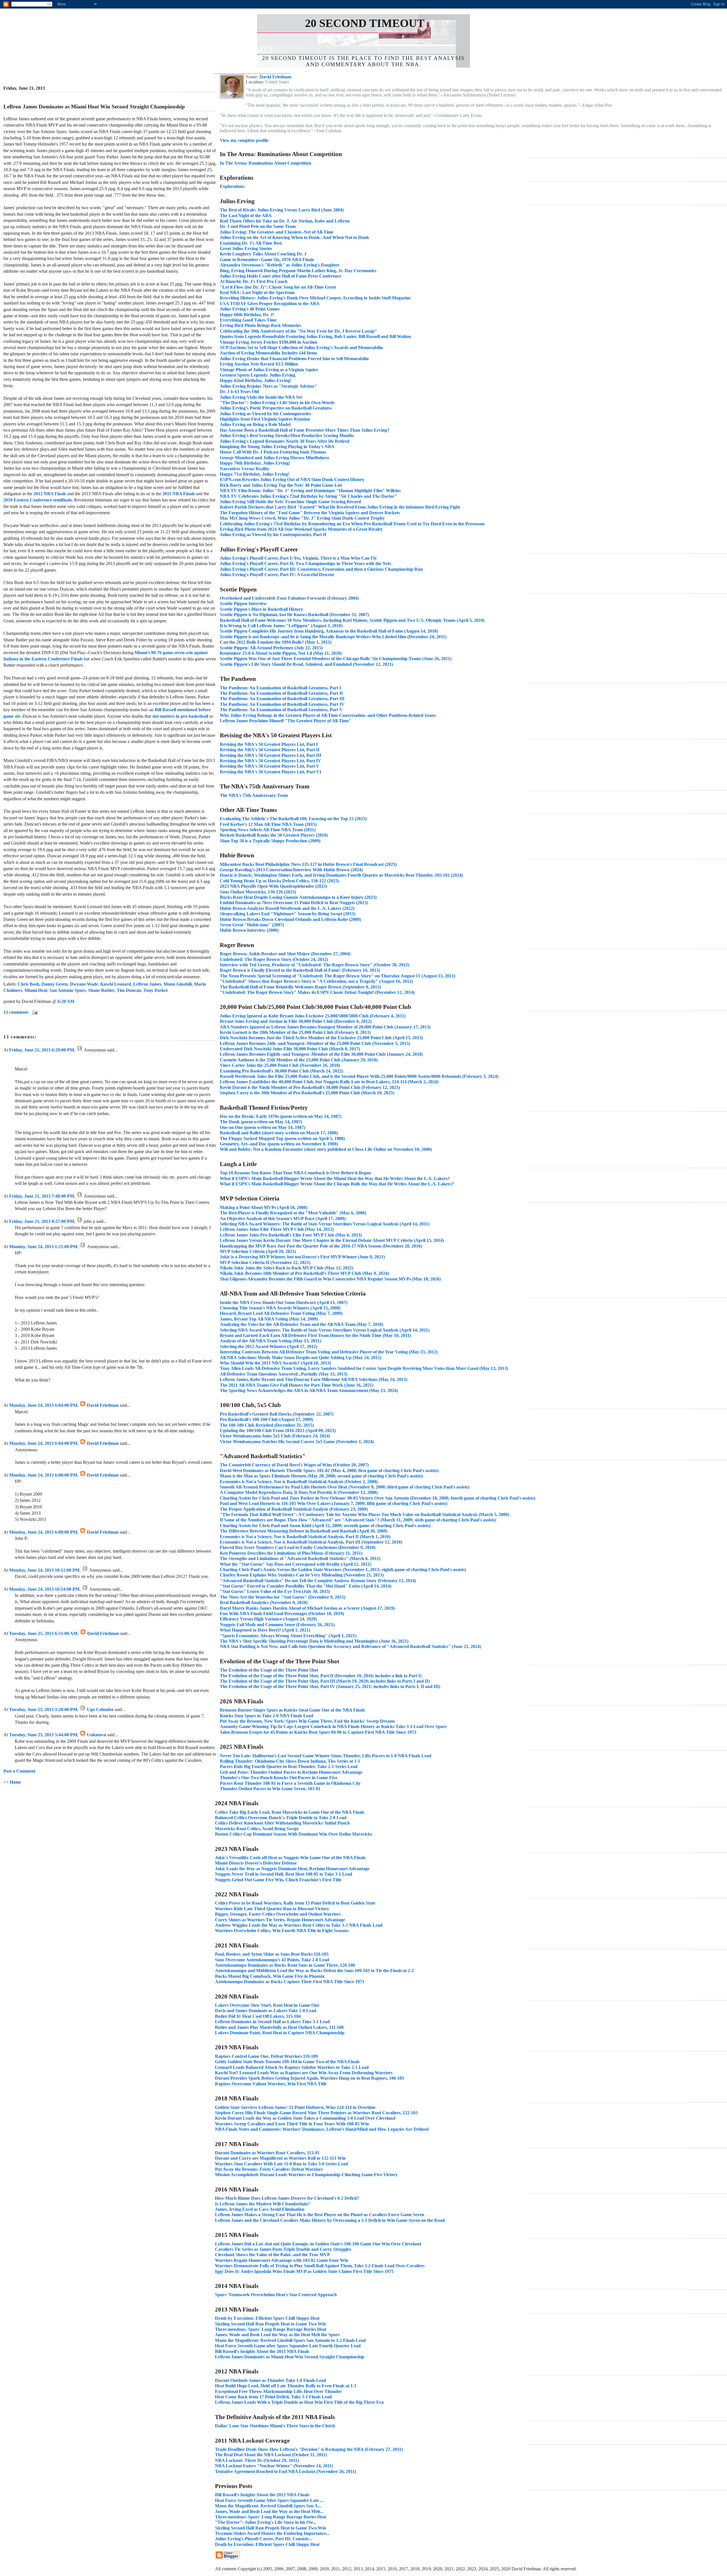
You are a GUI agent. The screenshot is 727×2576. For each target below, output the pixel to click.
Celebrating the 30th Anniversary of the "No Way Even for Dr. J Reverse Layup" (298, 331)
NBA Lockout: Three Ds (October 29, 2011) (257, 2460)
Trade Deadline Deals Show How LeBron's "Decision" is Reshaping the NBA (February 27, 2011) (309, 2449)
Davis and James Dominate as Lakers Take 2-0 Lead (266, 2011)
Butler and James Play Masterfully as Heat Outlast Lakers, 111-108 (279, 2027)
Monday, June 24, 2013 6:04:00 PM (43, 1405)
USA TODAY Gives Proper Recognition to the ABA (270, 304)
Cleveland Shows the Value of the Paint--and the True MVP (272, 2255)
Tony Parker (156, 990)
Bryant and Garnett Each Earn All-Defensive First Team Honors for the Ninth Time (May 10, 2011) (315, 1335)
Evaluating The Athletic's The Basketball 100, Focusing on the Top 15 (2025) (293, 819)
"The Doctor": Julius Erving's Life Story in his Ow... (266, 2522)
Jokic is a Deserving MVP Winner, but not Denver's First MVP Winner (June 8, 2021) (302, 1257)
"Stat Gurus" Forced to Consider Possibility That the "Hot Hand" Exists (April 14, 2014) (306, 1586)
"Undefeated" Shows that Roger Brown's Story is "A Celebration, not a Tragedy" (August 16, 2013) (316, 981)
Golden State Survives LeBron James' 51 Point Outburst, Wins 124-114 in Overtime (295, 2107)
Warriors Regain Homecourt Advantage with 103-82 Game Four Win (282, 2260)
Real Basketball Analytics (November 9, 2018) (264, 1602)
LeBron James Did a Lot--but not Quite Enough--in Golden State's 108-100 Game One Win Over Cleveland (318, 2244)
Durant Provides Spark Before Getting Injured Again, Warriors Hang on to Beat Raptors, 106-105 (310, 2078)
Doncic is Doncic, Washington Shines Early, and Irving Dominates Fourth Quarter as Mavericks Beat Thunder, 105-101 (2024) (341, 875)
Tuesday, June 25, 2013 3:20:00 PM (43, 1709)
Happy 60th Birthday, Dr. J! (247, 315)
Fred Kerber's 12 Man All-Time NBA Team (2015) (268, 824)
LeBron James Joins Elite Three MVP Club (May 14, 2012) (277, 1229)
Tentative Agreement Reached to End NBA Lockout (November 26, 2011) (286, 2471)
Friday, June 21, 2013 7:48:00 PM (42, 1196)
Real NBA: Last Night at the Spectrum (257, 292)
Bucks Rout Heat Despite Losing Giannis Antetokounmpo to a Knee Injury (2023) (298, 897)
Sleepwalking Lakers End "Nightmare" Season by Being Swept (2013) (288, 914)
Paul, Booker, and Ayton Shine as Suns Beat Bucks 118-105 (272, 1954)
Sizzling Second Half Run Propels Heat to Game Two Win (270, 2324)
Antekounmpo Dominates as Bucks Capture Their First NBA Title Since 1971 (290, 1982)
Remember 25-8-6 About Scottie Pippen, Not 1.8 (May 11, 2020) (281, 653)
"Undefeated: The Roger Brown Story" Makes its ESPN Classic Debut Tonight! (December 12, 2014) (317, 992)
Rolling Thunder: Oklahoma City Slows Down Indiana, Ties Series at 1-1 (290, 1761)
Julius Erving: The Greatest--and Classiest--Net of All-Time (277, 232)
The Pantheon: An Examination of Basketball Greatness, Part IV (282, 704)
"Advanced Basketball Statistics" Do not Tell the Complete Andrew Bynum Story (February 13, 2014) (318, 1581)
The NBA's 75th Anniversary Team (254, 795)
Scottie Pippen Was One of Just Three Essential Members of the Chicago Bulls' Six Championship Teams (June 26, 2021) (336, 659)
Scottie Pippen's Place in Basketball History (261, 609)
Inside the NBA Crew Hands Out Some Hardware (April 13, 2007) (284, 1302)
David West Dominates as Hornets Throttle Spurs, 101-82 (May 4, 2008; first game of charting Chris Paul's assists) (329, 1470)
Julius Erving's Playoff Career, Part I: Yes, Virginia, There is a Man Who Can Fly (298, 558)
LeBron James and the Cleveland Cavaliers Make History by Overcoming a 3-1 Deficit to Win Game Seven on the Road (330, 2220)
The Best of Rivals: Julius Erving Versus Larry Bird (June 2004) (282, 210)
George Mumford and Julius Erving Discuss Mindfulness (274, 458)
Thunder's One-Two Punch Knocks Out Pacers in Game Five (279, 1778)
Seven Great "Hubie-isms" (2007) (252, 925)
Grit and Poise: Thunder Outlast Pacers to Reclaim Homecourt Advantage (291, 1772)
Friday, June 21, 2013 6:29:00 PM (42, 1050)
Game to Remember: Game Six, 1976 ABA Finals (267, 260)
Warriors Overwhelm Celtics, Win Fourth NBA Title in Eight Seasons (282, 1931)
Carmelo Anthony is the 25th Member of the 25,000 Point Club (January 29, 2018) (299, 1060)
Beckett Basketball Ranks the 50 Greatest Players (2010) (274, 835)
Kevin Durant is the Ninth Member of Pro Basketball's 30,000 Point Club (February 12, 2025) (310, 1087)
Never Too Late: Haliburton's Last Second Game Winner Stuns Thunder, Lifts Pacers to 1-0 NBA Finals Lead (326, 1756)
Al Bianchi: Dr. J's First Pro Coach (254, 281)
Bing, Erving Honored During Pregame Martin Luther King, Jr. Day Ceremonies (298, 271)
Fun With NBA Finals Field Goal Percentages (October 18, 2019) (282, 1614)
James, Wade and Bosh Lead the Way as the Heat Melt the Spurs (277, 2335)
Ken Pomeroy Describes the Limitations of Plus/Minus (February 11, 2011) (291, 1553)
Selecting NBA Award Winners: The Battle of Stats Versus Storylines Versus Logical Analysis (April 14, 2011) (325, 1224)
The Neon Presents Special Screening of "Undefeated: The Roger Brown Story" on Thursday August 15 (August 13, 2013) (338, 976)
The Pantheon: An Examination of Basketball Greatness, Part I (280, 688)
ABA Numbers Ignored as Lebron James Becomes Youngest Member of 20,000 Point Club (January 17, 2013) (325, 1027)
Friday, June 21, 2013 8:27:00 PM (42, 1221)
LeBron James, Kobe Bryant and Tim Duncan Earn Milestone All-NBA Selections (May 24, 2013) (314, 1379)
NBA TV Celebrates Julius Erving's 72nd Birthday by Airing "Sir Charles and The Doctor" (308, 496)
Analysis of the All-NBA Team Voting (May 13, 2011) (270, 1341)
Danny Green (55, 984)
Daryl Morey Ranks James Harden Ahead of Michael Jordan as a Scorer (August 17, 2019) (307, 1608)
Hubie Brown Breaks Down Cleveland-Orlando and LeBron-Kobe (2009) (290, 919)
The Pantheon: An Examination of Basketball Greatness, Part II (281, 693)
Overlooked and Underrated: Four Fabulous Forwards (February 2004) (289, 598)
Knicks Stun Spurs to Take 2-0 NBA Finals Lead (267, 1716)
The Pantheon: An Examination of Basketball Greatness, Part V (281, 710)
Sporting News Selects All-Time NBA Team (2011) (268, 830)
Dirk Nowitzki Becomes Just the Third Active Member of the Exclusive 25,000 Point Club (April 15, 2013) (321, 1038)
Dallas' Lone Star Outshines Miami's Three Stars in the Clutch (275, 2426)
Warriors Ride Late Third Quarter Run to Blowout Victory (272, 1909)
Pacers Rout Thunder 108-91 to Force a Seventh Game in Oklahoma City (290, 1783)
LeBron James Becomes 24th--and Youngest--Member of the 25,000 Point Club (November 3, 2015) (315, 1043)
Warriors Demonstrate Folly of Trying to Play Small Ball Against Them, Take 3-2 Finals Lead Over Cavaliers (320, 2266)
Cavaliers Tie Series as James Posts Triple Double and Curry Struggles (283, 2249)
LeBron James (147, 984)
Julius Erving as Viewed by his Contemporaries (265, 414)
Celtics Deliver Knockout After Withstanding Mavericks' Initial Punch (282, 1823)
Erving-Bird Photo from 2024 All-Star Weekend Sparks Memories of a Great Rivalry (301, 529)
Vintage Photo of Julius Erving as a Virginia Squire (269, 370)
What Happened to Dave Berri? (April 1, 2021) (265, 1630)
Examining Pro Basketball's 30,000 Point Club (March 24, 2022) (281, 1071)
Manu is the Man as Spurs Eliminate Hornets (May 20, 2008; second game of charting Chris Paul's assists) (321, 1476)
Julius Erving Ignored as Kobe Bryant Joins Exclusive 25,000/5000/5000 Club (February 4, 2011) (313, 1016)
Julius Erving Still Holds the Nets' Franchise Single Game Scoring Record (290, 502)
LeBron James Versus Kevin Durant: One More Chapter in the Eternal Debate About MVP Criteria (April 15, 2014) (332, 1240)
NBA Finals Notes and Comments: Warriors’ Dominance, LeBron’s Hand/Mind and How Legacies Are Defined (322, 2129)
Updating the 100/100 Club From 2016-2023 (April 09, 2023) (278, 1430)
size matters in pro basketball (180, 716)
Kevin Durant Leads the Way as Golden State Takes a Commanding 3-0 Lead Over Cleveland (305, 2118)
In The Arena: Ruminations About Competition (266, 163)
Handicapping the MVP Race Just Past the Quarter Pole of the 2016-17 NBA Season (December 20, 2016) (321, 1246)
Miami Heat (36, 990)
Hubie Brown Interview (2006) (249, 930)
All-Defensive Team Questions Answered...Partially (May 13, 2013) (284, 1374)
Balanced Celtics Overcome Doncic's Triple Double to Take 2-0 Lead (281, 1818)
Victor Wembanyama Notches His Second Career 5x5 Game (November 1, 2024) (297, 1442)
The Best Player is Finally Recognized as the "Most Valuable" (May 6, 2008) (293, 1213)
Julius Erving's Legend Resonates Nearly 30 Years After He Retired (285, 441)
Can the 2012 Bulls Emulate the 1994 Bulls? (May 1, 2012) (276, 642)
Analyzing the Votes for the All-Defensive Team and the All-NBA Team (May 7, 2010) (301, 1324)
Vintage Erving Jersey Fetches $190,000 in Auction (269, 342)
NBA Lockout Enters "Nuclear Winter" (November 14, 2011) (274, 2466)
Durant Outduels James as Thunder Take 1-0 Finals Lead (270, 2380)
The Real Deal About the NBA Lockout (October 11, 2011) (271, 2455)
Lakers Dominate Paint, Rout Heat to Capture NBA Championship (280, 2033)
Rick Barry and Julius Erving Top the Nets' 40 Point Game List (281, 485)
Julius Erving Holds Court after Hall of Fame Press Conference (281, 276)
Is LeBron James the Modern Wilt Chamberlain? (262, 2204)
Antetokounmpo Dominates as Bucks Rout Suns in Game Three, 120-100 (285, 1965)
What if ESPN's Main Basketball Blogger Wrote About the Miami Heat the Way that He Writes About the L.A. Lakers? (335, 1178)
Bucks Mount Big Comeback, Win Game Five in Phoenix (270, 1976)
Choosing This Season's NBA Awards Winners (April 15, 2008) (280, 1308)
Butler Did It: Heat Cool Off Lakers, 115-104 (258, 2016)
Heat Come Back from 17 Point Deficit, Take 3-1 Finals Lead (273, 2397)
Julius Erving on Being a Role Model (255, 424)
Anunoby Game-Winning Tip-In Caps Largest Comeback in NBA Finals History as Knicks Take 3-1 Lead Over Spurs (333, 1726)
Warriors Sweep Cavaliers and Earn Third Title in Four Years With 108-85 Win (292, 2124)
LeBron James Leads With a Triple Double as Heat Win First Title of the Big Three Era (299, 2402)
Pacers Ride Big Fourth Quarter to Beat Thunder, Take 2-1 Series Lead (289, 1766)
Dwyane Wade (84, 984)
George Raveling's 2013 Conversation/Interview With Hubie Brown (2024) (291, 870)
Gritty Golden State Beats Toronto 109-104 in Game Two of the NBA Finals (287, 2062)
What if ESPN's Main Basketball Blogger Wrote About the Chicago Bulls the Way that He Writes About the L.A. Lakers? (337, 1184)
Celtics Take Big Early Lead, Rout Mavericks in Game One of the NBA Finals (290, 1812)
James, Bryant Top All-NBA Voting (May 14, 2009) (269, 1319)
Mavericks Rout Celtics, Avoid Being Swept (257, 1829)
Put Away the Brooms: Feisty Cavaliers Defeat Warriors (269, 2169)
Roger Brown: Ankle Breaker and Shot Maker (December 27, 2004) (285, 954)
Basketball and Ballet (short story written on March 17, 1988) (279, 1133)
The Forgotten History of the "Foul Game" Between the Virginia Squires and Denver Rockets (310, 513)
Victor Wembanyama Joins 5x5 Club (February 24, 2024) (275, 1436)
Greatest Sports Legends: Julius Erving (258, 375)
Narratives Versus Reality (245, 469)
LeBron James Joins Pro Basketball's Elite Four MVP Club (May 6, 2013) (291, 1235)
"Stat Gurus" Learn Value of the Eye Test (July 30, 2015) (275, 1591)
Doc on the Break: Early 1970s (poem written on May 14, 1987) (281, 1116)
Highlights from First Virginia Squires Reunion (265, 419)
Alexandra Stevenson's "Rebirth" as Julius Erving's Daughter (280, 265)
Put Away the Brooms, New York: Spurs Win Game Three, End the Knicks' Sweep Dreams (307, 1721)
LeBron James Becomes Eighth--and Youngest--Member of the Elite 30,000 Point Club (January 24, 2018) (321, 1054)
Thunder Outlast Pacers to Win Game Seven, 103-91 (270, 1789)
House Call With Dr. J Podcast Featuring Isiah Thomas (273, 452)
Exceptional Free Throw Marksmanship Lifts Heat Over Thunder (278, 2391)
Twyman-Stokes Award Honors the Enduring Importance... (272, 2533)
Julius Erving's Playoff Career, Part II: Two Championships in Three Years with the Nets (305, 563)
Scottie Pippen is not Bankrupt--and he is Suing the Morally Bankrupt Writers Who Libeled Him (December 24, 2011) (333, 637)
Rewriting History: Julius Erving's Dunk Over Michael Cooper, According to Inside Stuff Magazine (315, 298)
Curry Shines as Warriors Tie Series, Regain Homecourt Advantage (280, 1920)
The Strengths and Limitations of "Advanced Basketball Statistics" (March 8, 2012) (300, 1558)
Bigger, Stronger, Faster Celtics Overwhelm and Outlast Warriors (278, 1914)
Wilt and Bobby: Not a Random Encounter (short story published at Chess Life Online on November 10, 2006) (326, 1149)
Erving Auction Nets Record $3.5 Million (259, 364)
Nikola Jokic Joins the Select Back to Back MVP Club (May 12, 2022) (287, 1268)
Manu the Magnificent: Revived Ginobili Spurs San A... (268, 2506)
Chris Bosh (28, 984)
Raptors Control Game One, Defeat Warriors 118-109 (266, 2056)
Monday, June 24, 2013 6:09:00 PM (43, 1532)
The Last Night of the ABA (246, 216)
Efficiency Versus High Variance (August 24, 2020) (268, 1619)
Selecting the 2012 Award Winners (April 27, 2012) (269, 1346)
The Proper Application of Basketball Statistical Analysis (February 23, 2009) (294, 1509)
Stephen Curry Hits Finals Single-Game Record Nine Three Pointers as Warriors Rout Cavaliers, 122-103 (316, 2113)
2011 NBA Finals (179, 494)
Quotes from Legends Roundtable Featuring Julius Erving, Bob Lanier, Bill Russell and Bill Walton (315, 336)
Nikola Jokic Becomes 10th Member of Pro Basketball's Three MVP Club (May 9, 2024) (304, 1273)
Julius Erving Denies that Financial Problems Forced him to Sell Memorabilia (294, 359)
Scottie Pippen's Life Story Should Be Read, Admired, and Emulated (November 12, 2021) (306, 664)
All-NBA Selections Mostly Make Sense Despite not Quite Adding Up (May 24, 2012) (301, 1358)
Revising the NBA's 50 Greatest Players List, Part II (270, 750)
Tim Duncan (129, 990)
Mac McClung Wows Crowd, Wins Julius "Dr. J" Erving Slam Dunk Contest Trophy (302, 518)
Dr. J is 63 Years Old (239, 391)
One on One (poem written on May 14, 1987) (263, 1127)
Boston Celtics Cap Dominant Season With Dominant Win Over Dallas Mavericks (294, 1834)
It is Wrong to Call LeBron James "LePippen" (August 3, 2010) (281, 626)
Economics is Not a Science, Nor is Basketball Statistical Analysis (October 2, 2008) (299, 1482)
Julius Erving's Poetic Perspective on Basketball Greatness (276, 408)
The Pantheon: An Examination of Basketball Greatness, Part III (282, 699)
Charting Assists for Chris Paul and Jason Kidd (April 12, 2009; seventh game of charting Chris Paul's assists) (325, 1526)
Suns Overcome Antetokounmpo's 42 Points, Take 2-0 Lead (272, 1960)
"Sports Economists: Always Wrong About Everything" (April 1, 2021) (288, 1636)
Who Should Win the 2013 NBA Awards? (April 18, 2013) (275, 1363)
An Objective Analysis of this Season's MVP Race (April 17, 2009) (283, 1218)
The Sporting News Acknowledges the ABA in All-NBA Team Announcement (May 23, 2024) (309, 1390)
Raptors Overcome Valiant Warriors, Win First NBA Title (271, 2084)
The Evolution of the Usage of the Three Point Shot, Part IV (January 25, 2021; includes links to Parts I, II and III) (330, 1686)
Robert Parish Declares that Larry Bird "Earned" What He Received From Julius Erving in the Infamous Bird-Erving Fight (340, 507)
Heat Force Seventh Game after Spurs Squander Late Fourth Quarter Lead (288, 2346)
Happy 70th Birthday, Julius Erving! (255, 463)
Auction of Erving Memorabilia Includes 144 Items (269, 353)
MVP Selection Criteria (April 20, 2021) (258, 1251)
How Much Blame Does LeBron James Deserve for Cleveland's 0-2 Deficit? (287, 2198)
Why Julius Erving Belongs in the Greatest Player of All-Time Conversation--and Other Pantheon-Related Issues (328, 715)
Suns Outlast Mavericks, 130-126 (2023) (258, 892)
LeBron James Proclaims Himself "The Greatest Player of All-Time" (286, 721)
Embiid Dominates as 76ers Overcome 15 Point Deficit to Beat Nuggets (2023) (294, 903)
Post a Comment (19, 1771)
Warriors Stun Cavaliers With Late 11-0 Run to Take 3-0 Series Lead (281, 2164)
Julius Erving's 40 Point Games (250, 309)
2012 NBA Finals (50, 494)
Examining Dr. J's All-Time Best (251, 243)
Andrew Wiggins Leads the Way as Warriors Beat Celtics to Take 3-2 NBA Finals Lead (299, 1925)
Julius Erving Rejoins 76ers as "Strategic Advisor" (269, 386)
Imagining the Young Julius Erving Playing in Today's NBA (277, 447)
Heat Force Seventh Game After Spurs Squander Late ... (269, 2500)
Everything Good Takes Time (248, 320)
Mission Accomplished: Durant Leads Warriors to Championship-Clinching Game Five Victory (306, 2175)
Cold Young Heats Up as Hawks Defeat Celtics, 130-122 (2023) (279, 881)
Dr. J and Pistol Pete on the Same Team (258, 226)
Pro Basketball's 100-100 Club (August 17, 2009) (266, 1419)
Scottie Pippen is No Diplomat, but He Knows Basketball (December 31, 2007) (294, 615)
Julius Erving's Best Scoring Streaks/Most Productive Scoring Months (287, 435)
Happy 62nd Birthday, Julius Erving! (256, 380)
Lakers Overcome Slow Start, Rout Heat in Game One (267, 2005)
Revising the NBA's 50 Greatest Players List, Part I (269, 744)
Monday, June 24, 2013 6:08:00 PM (43, 1475)
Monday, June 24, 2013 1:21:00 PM (43, 1247)
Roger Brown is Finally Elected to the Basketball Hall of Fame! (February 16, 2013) (300, 970)
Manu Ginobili (178, 984)
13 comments (16, 1012)
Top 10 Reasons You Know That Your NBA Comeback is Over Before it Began (295, 1173)
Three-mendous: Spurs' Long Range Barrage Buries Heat (271, 2329)
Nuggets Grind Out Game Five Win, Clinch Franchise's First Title (278, 1880)
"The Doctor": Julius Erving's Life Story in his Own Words (277, 403)
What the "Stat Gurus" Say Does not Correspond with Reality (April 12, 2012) (295, 1564)
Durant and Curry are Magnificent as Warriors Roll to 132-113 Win (280, 2158)
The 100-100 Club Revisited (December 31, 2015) (267, 1425)
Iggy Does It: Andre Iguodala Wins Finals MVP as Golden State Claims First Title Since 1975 (304, 2271)
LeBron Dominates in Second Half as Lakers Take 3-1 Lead (272, 2022)
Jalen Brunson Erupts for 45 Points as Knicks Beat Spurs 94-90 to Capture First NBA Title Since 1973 (318, 1732)
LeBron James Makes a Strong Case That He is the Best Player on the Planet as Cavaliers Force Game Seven (320, 2215)
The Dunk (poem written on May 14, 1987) (261, 1122)
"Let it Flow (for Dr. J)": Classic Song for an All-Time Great (278, 287)
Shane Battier (101, 990)
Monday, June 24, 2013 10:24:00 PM (44, 1589)
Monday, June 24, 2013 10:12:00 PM (44, 1570)
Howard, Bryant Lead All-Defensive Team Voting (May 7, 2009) (281, 1313)
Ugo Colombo (100, 1709)
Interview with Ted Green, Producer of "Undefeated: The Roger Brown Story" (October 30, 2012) (315, 965)
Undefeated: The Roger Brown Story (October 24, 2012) (274, 959)
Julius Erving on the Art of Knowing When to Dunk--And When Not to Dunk (294, 237)
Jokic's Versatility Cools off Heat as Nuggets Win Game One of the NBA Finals (290, 1858)
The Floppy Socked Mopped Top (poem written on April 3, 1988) (282, 1138)
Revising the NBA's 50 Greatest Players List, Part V (270, 766)
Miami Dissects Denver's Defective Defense (256, 1863)
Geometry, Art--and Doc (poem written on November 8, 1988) (279, 1144)
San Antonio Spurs (68, 990)
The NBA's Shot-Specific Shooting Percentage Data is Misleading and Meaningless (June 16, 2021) (314, 1641)
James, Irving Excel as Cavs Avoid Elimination (260, 2209)
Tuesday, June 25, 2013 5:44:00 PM (43, 1735)
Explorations (232, 186)
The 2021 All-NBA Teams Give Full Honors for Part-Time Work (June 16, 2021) (297, 1385)
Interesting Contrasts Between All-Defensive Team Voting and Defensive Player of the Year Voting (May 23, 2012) (329, 1352)
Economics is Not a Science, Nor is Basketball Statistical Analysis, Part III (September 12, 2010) (311, 1542)
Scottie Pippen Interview (243, 603)
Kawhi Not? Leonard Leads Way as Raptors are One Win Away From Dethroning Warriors (304, 2073)
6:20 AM (66, 1001)
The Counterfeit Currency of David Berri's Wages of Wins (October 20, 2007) (294, 1465)
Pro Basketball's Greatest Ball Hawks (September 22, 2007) (277, 1414)
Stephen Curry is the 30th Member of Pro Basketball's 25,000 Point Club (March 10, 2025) (307, 1093)
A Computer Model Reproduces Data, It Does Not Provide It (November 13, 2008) (299, 1492)
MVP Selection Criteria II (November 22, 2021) (265, 1262)
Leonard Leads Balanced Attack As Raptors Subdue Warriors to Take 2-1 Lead (292, 2067)
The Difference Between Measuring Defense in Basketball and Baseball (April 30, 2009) (304, 1531)
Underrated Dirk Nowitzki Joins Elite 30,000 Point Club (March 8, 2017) (290, 1049)
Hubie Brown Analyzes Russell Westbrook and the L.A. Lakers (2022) (287, 908)
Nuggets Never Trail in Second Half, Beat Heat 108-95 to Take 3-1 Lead (284, 1874)
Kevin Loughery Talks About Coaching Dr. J (263, 254)
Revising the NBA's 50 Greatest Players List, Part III (270, 755)
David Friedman (103, 1405)
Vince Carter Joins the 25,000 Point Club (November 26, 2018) (280, 1065)
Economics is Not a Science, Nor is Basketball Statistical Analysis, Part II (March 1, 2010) (305, 1537)
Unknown (97, 1735)
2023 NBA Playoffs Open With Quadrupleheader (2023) (273, 886)
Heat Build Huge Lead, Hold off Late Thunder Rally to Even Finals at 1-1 (286, 2386)
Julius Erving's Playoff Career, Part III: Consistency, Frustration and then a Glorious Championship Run (321, 569)
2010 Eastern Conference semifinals (38, 500)
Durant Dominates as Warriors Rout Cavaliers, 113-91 (267, 2153)
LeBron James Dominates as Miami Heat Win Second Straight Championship (290, 2357)
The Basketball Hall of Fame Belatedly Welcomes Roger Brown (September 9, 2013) (300, 987)
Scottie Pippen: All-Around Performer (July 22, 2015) (271, 648)
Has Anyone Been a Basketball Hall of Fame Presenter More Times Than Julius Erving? (305, 430)
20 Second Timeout (365, 23)
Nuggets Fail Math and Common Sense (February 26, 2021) (277, 1625)
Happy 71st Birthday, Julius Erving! (255, 474)
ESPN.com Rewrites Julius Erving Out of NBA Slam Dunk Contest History (292, 479)
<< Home (12, 1782)
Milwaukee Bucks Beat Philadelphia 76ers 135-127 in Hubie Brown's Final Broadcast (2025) (308, 864)
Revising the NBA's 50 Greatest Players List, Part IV (270, 761)
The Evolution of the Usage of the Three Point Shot (269, 1670)
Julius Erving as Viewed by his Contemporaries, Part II (273, 535)
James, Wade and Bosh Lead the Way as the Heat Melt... (269, 2511)
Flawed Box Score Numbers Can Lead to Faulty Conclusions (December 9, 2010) (298, 1547)
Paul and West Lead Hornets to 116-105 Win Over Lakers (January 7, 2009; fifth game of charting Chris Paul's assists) (334, 1503)
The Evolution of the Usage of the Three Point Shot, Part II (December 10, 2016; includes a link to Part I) (321, 1676)
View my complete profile (244, 140)
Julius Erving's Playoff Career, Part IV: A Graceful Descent (277, 575)
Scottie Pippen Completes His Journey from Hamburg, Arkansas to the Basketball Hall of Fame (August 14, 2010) (329, 631)
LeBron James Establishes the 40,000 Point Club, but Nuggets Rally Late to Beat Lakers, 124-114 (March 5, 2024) (329, 1082)
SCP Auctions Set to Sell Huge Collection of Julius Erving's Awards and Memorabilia (301, 348)
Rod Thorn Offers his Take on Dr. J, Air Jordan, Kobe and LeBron (285, 221)
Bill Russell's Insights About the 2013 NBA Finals (262, 2351)
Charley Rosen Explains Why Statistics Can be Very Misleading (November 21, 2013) (302, 1575)
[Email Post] (34, 1012)
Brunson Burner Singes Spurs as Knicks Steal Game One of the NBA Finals (292, 1710)
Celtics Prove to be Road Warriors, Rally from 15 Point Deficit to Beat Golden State (295, 1903)
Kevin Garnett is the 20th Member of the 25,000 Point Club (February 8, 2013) (295, 1032)
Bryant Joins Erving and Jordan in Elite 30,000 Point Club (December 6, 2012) (296, 1021)
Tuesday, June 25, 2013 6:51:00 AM (43, 1633)
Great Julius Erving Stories (246, 248)
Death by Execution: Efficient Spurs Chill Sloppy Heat (267, 2318)
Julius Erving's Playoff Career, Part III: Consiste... (264, 2539)
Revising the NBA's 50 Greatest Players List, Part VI (270, 772)
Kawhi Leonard (116, 984)
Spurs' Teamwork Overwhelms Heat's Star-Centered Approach (276, 2295)
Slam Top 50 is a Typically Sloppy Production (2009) (270, 841)
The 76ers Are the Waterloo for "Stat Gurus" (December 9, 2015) (283, 1597)
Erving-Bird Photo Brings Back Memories (260, 325)
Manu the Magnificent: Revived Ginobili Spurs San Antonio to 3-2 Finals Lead (290, 2340)
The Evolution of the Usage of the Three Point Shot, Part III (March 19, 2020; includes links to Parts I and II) (325, 1681)
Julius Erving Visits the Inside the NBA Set (261, 397)
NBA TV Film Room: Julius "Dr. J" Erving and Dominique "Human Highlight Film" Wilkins (310, 491)
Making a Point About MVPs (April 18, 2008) (264, 1207)
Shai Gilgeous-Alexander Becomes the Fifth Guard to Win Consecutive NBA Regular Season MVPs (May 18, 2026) (330, 1279)
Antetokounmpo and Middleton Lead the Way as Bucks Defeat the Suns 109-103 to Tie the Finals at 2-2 (314, 1971)
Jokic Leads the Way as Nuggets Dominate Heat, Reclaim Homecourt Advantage (292, 1869)
